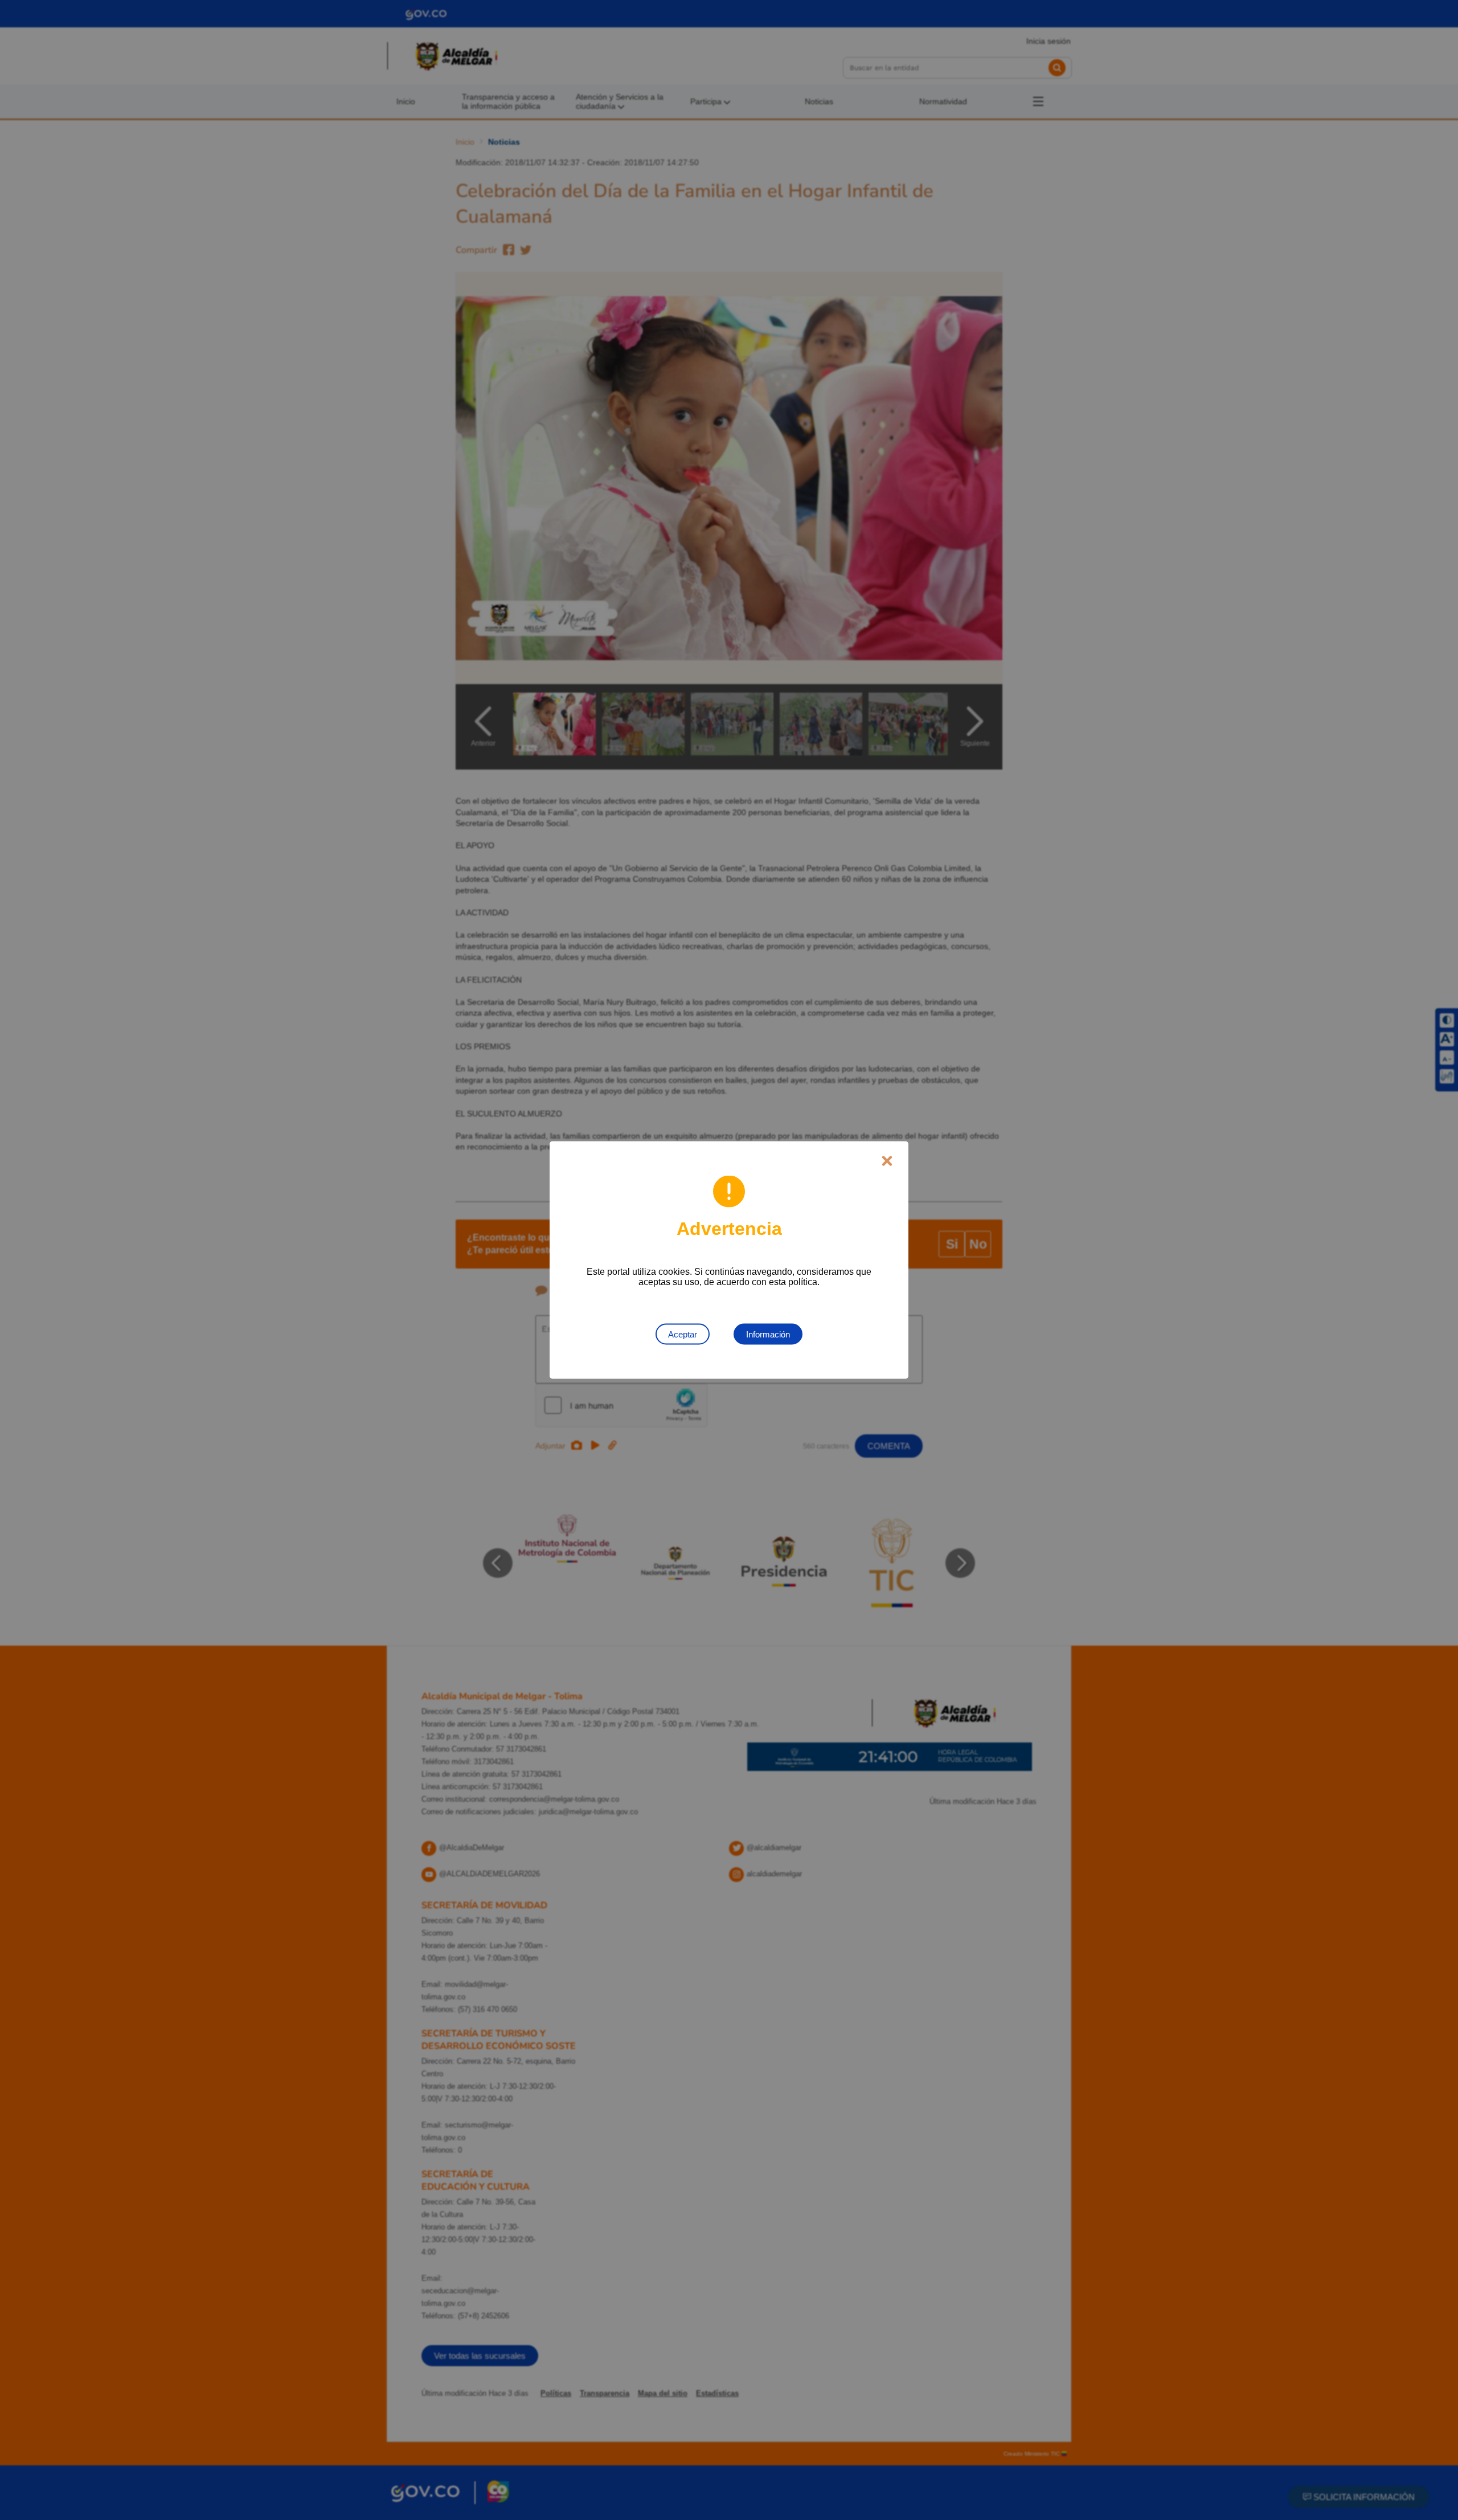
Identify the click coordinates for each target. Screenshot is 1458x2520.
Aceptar (683, 1334)
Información (768, 1334)
